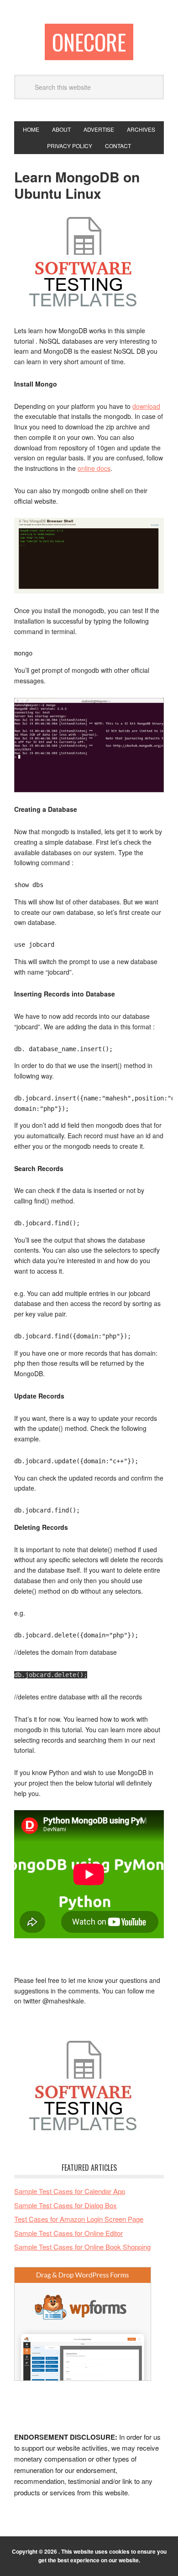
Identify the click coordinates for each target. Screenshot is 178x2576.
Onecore (89, 42)
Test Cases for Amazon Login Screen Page (79, 2219)
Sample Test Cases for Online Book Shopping (82, 2247)
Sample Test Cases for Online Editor (68, 2233)
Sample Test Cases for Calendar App (70, 2191)
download (146, 406)
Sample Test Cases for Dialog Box (65, 2205)
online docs (94, 468)
